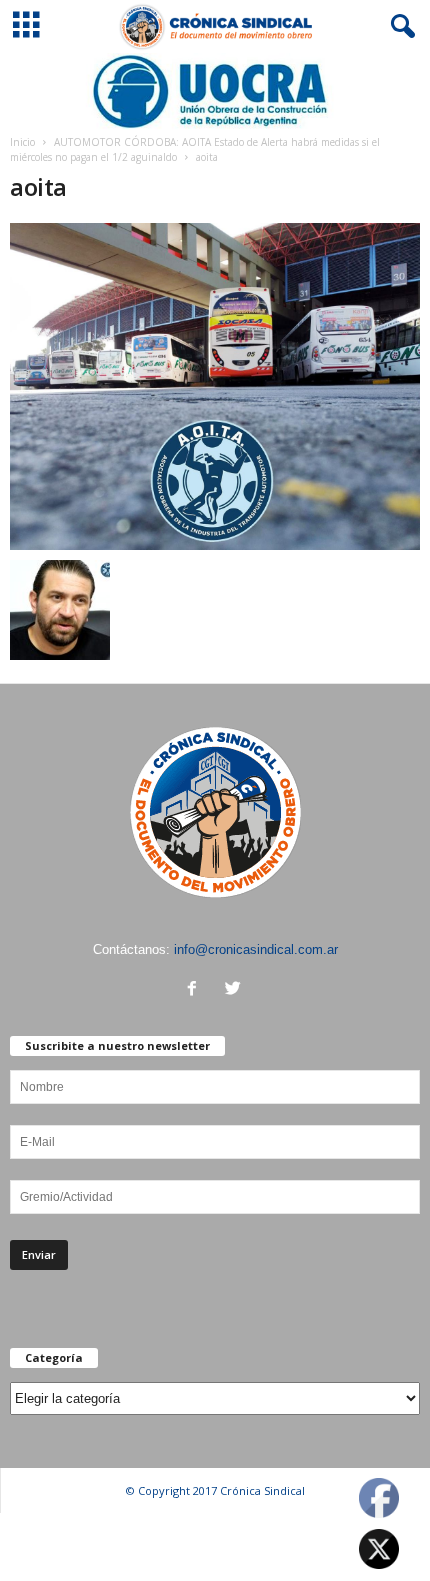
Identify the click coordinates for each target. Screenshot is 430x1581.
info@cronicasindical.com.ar (256, 949)
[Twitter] (235, 990)
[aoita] (215, 386)
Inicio (22, 142)
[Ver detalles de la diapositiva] (215, 91)
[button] (399, 27)
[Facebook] (196, 990)
